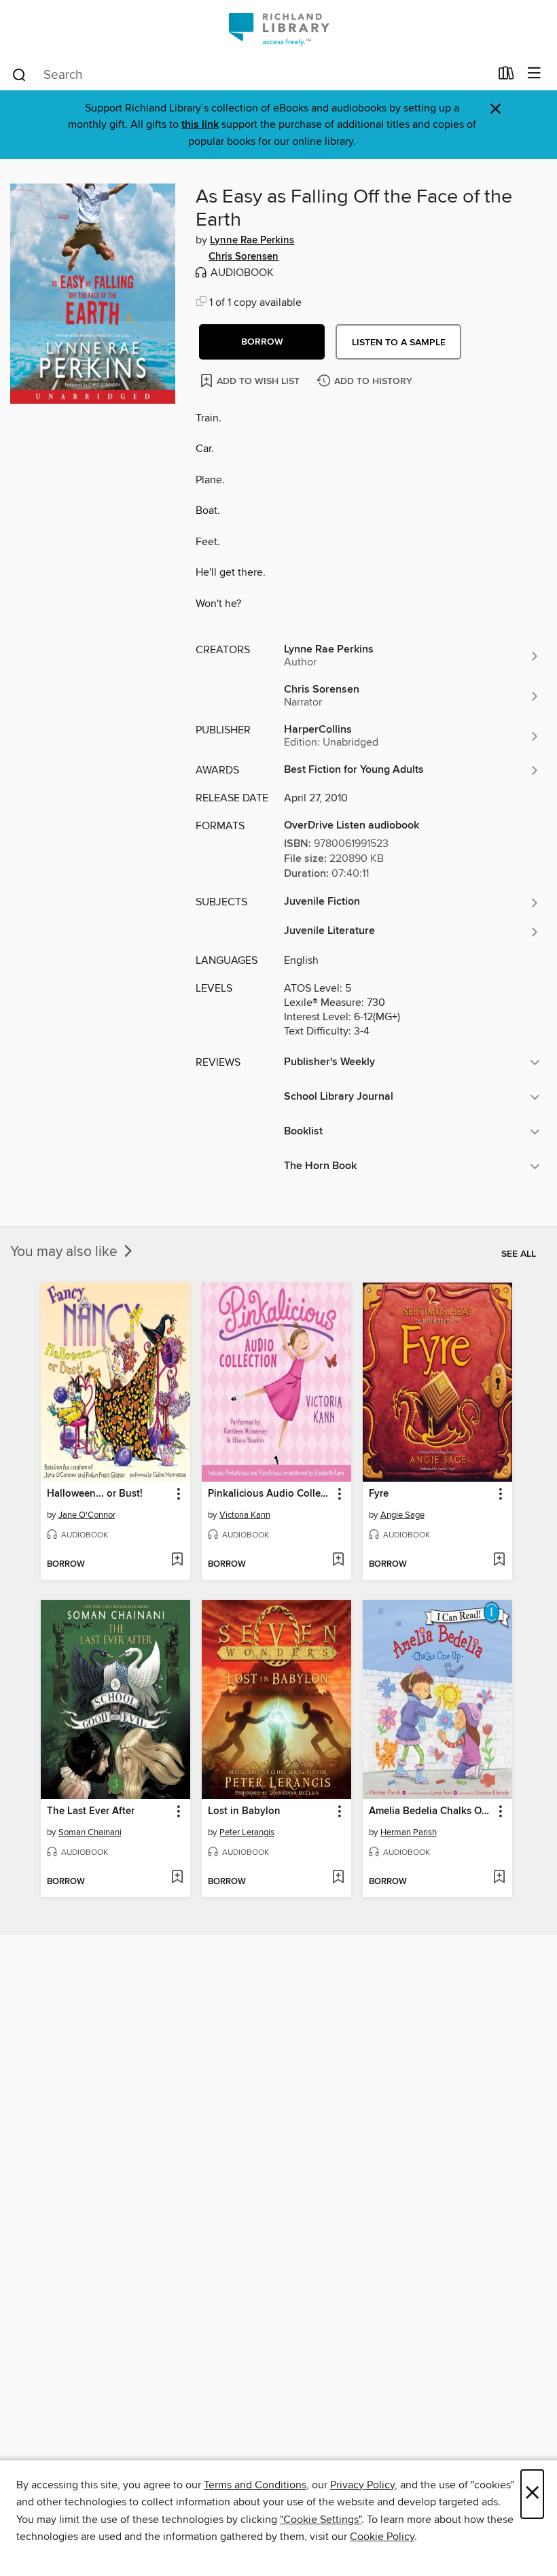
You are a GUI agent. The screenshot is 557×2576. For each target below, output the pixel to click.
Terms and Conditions (255, 2485)
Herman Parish (409, 1832)
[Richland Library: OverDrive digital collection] (278, 29)
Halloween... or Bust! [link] (95, 1494)
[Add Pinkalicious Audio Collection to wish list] (338, 1561)
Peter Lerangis (247, 1832)
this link (200, 125)
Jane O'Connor (87, 1515)
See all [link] (519, 1254)
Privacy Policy (362, 2485)
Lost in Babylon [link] (244, 1811)
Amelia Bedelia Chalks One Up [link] (431, 1811)
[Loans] (506, 76)
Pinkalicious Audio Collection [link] (270, 1494)
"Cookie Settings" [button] (321, 2520)
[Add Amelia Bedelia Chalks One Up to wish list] (499, 1878)
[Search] (19, 74)
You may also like (66, 1252)
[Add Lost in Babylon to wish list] (338, 1878)
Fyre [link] (379, 1494)
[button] (262, 342)
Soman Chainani (90, 1832)
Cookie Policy (382, 2537)
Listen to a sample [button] (399, 343)
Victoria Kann (245, 1515)
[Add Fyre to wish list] (499, 1561)
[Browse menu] (534, 74)
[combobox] (250, 75)
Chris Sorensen (244, 257)
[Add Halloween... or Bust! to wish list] (177, 1561)
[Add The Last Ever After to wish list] (177, 1878)
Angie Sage (402, 1515)
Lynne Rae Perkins (252, 241)
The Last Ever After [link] (91, 1811)
